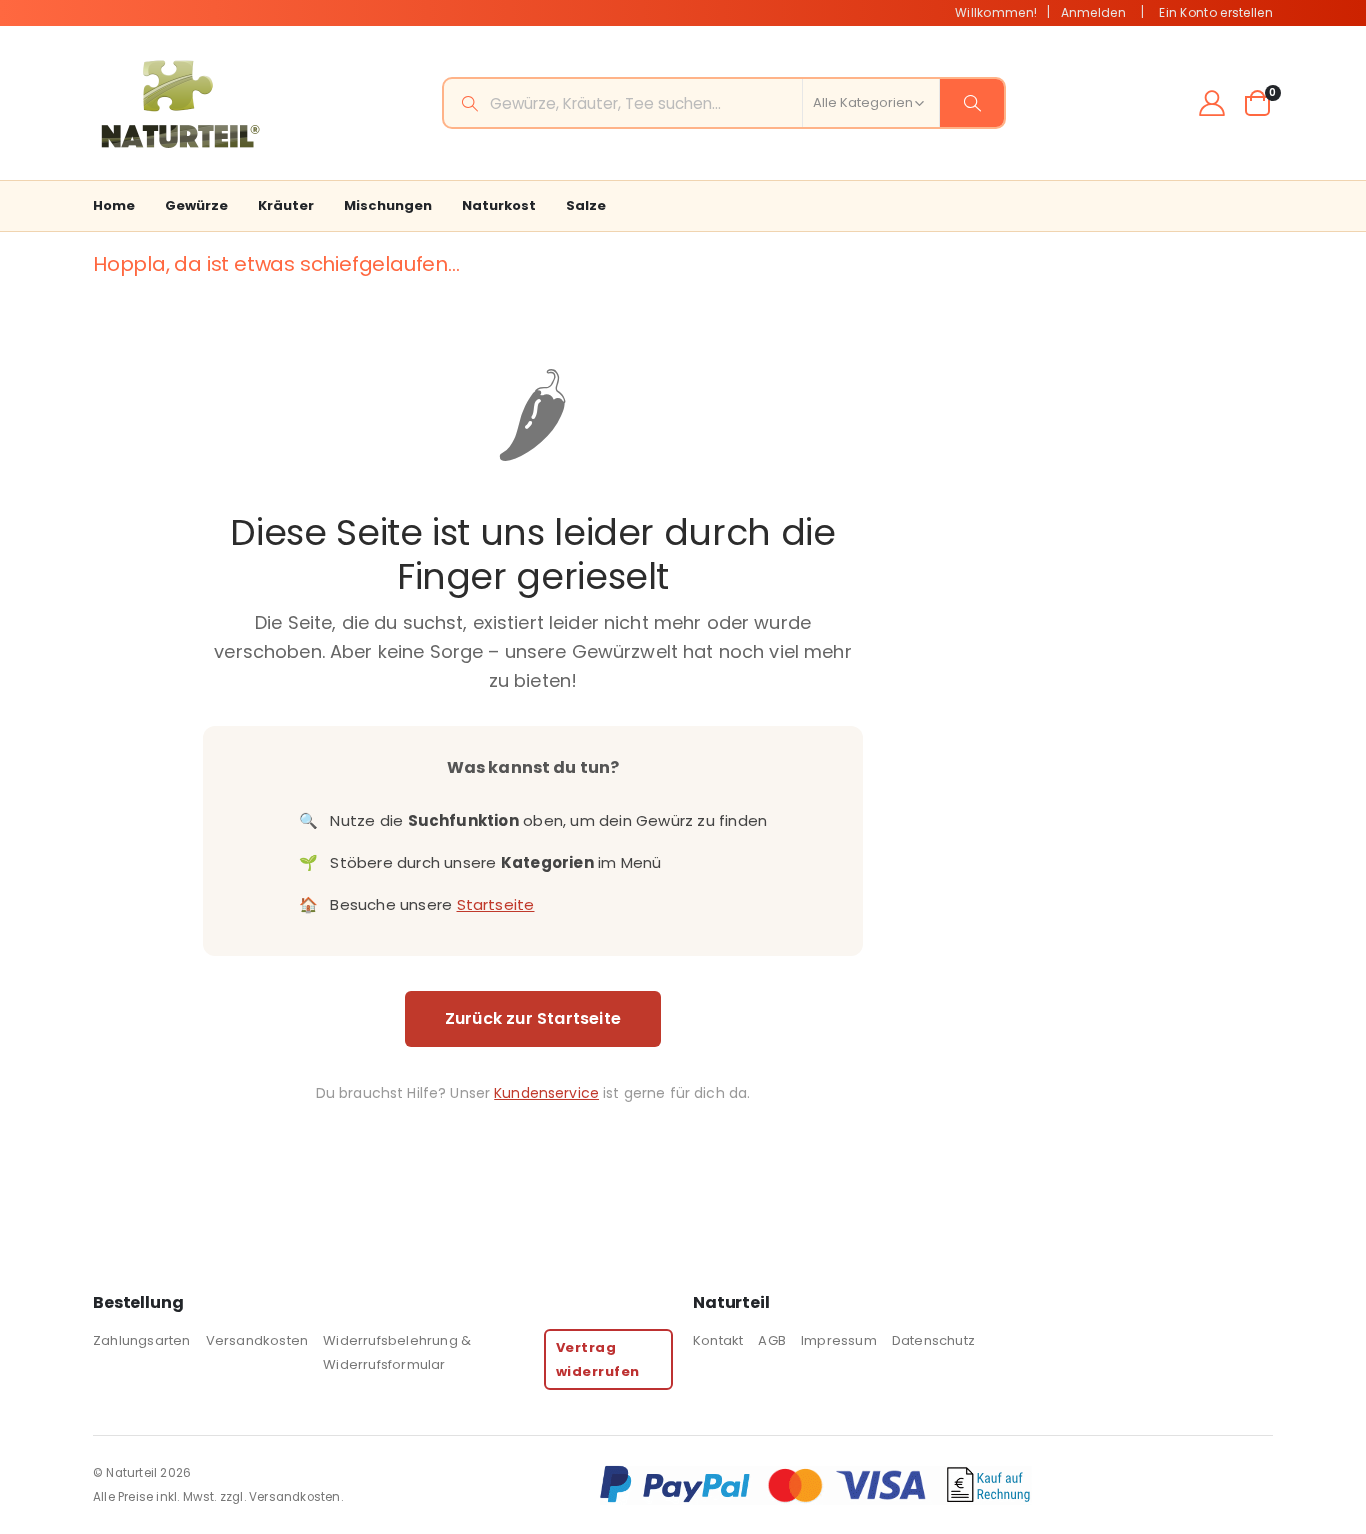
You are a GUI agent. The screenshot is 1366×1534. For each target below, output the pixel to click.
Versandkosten (257, 1340)
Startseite (496, 904)
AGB (772, 1340)
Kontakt (718, 1340)
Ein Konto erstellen (1216, 12)
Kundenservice (546, 1093)
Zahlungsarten (142, 1340)
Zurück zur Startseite (533, 1018)
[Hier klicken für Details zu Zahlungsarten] (936, 1485)
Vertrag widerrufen (598, 1359)
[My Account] (1212, 103)
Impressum (839, 1340)
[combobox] (724, 103)
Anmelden (1093, 12)
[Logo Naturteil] (177, 103)
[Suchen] (972, 103)
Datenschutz (933, 1340)
